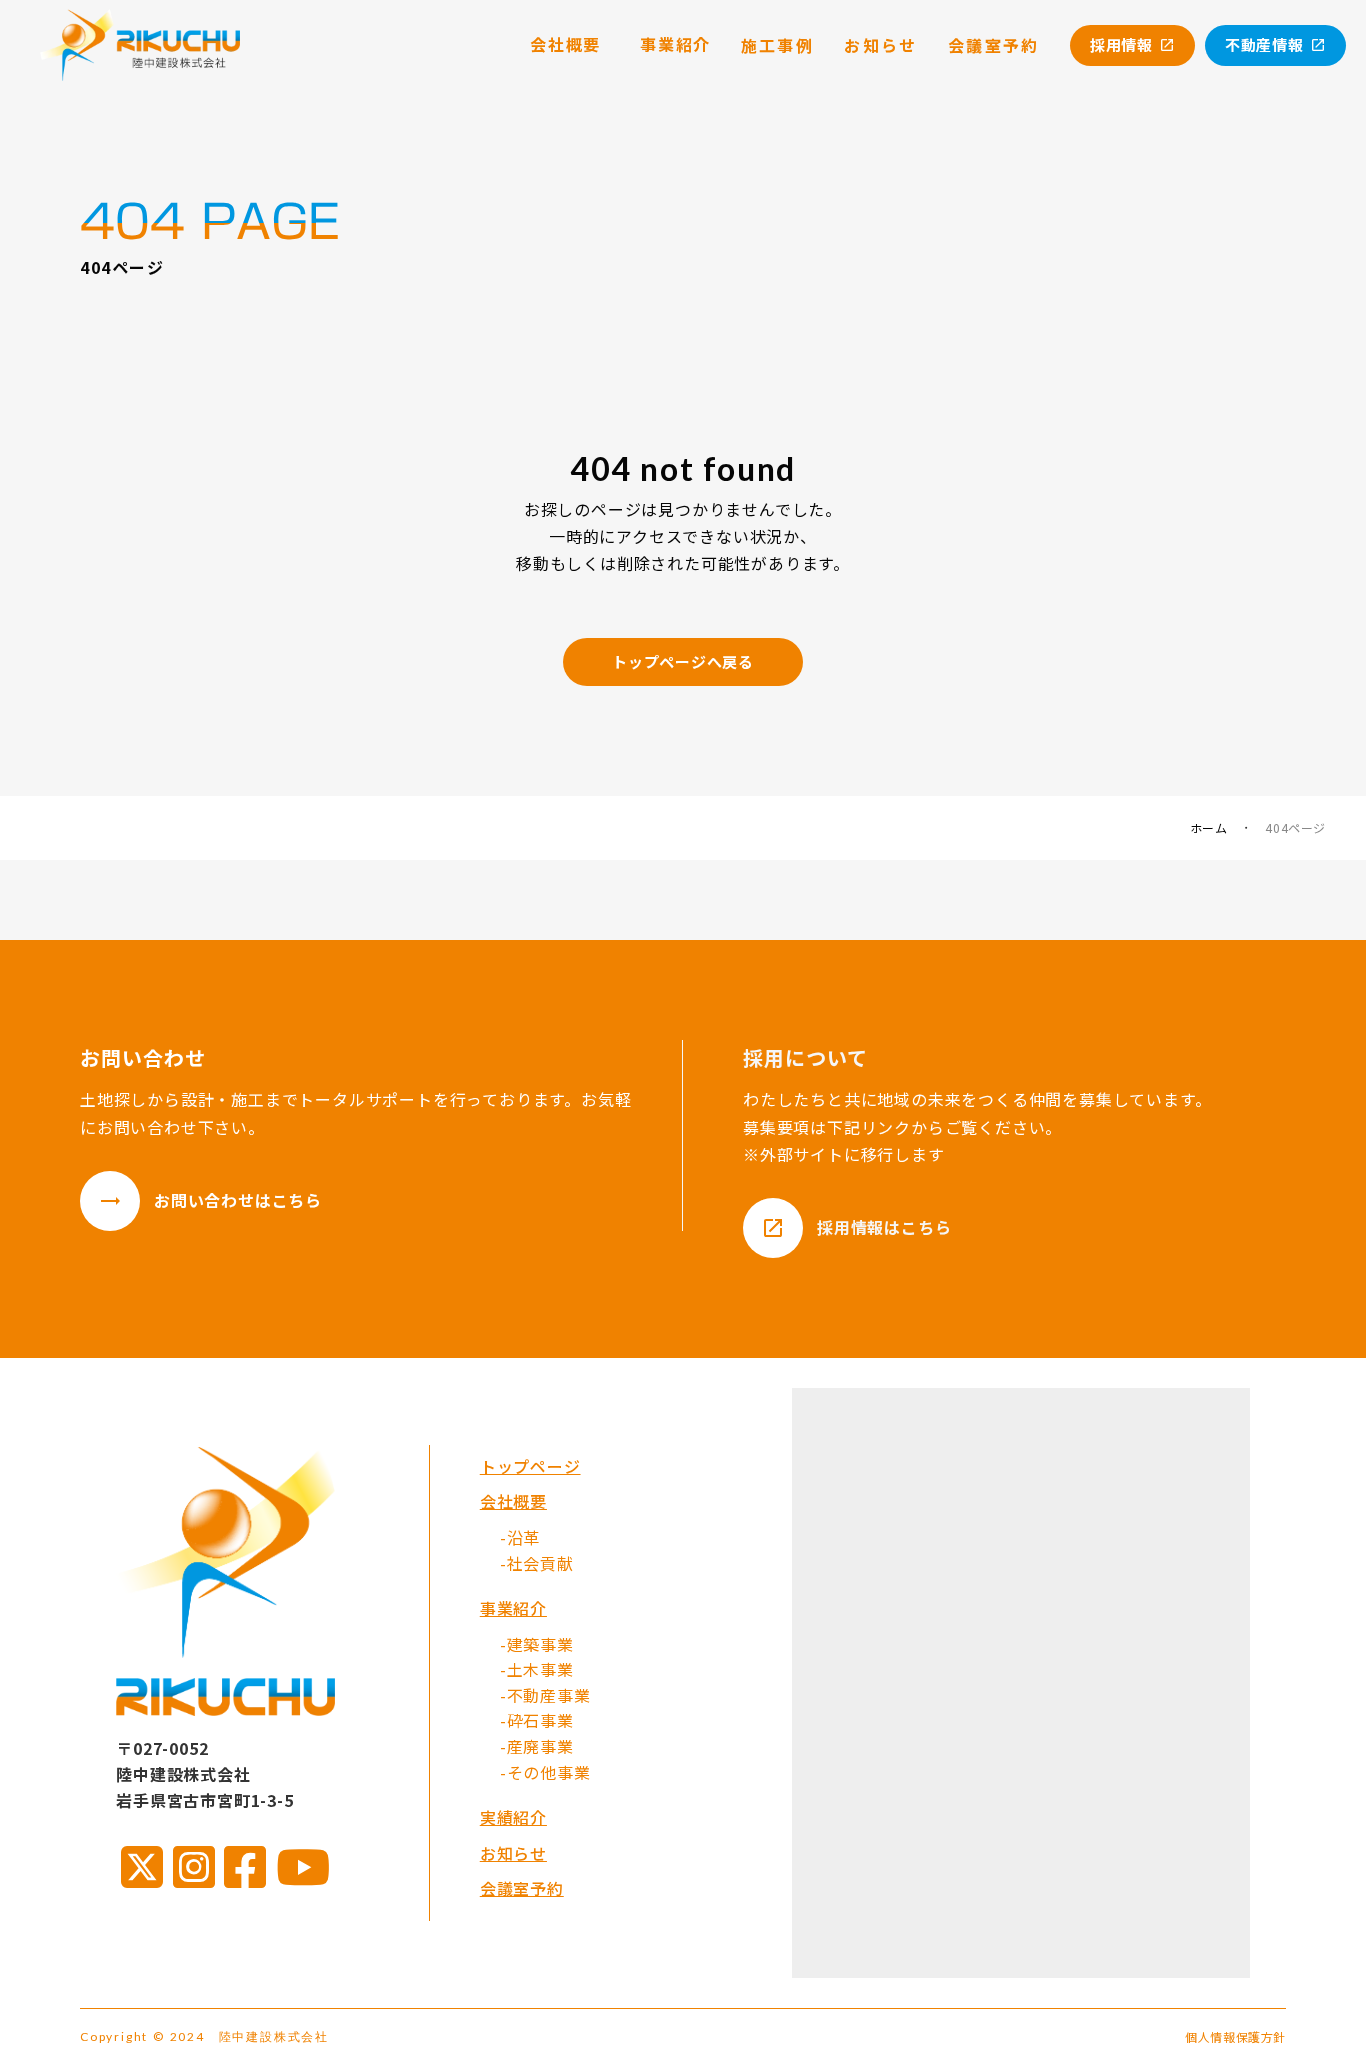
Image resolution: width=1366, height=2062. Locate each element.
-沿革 (520, 1537)
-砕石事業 (537, 1720)
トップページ (530, 1466)
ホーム (1209, 828)
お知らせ (513, 1853)
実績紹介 (513, 1817)
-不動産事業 (545, 1695)
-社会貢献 (537, 1563)
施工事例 (778, 45)
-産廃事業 (537, 1746)
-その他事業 (545, 1772)
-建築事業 (537, 1644)
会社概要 (513, 1501)
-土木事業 (537, 1669)
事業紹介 (513, 1608)
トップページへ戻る (683, 661)
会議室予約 (522, 1888)
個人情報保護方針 (1235, 2037)
